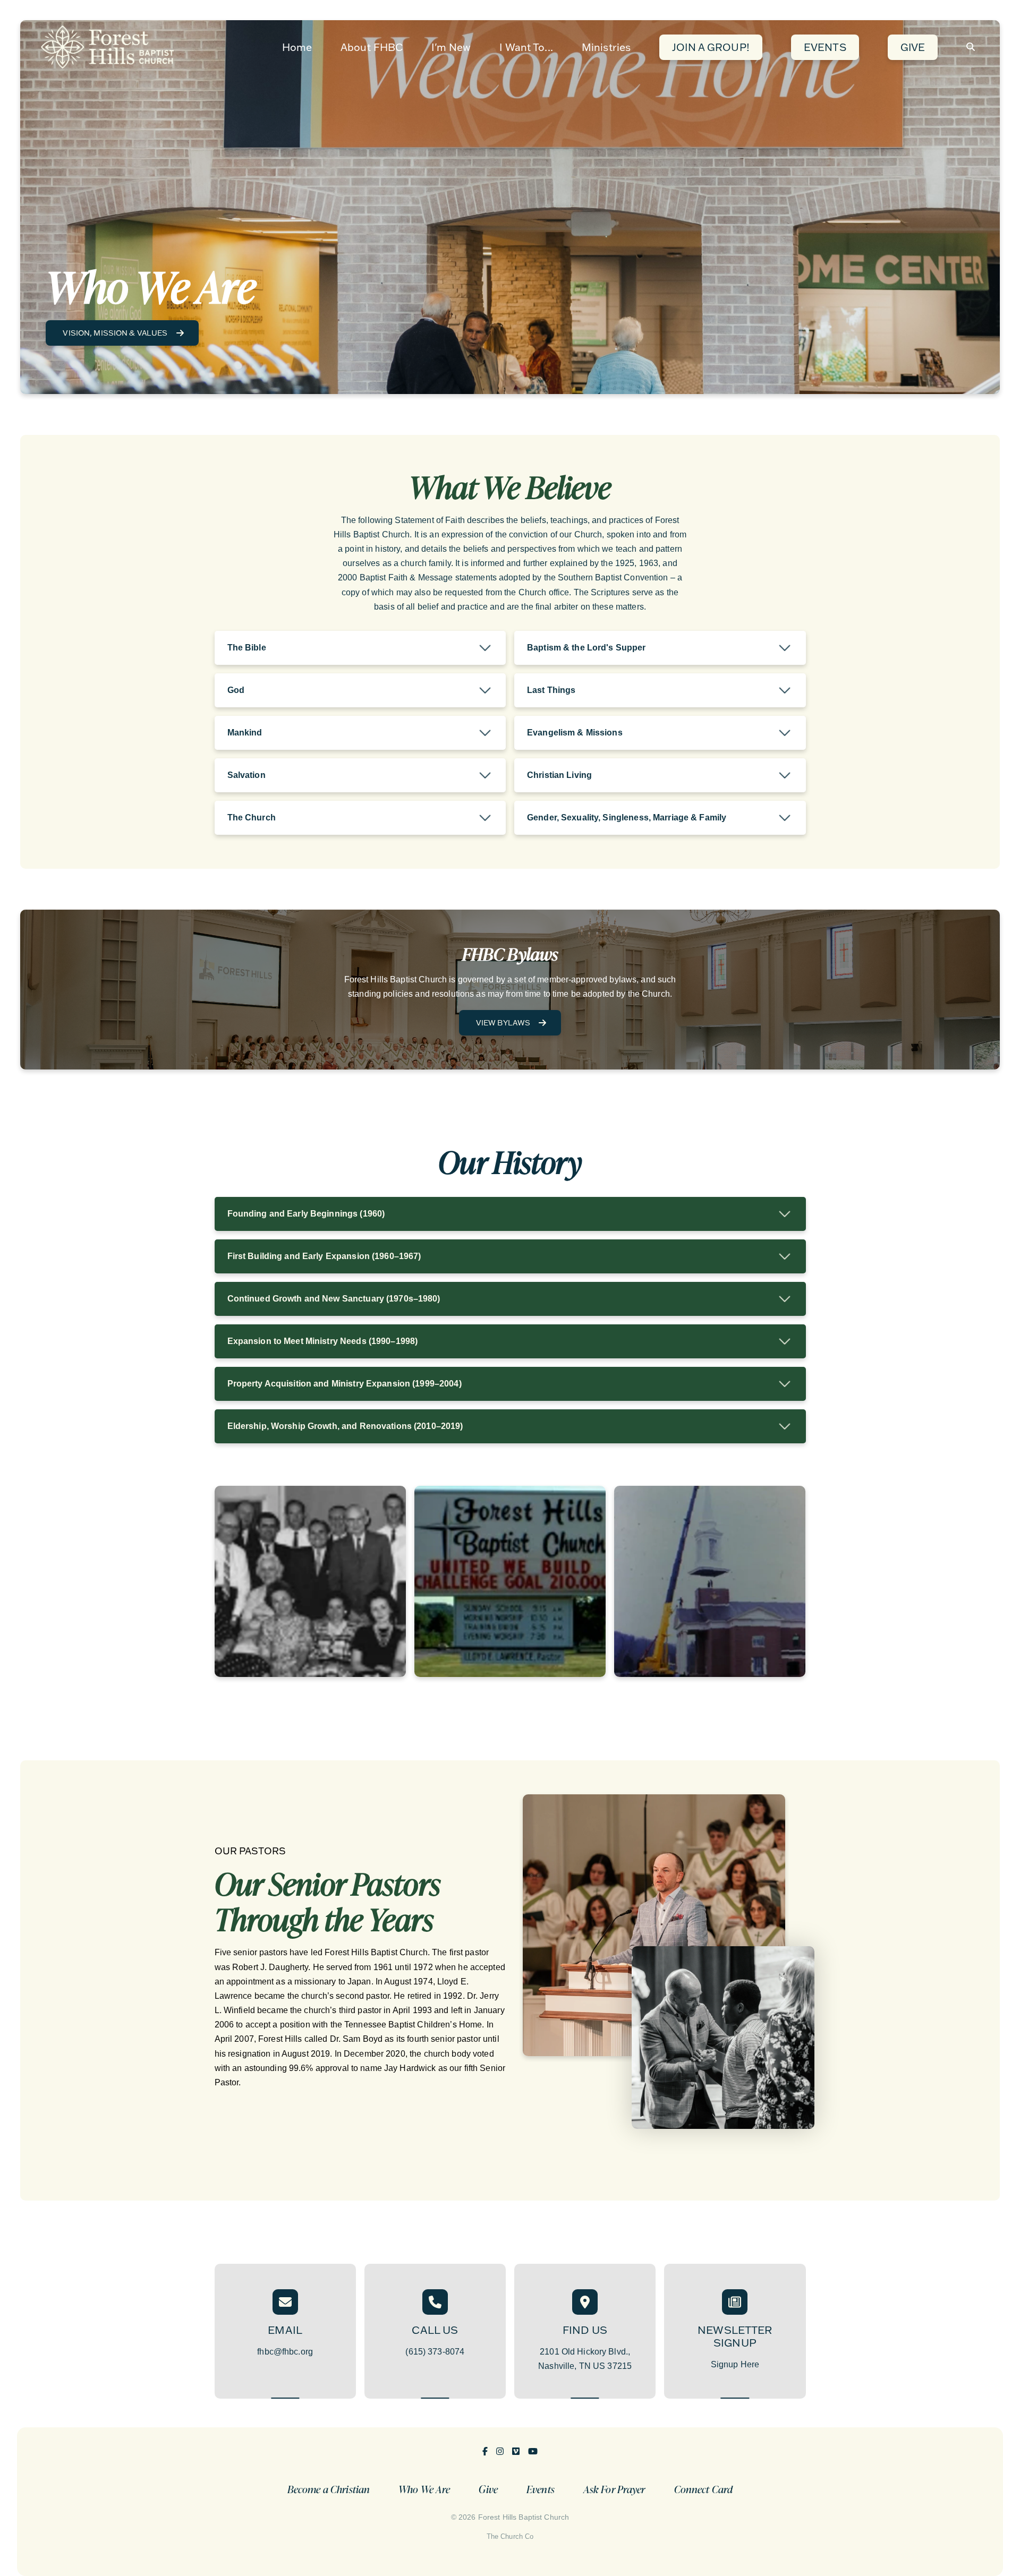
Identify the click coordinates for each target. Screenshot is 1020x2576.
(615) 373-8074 (435, 2352)
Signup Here (735, 2364)
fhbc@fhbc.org (285, 2352)
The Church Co (510, 2536)
